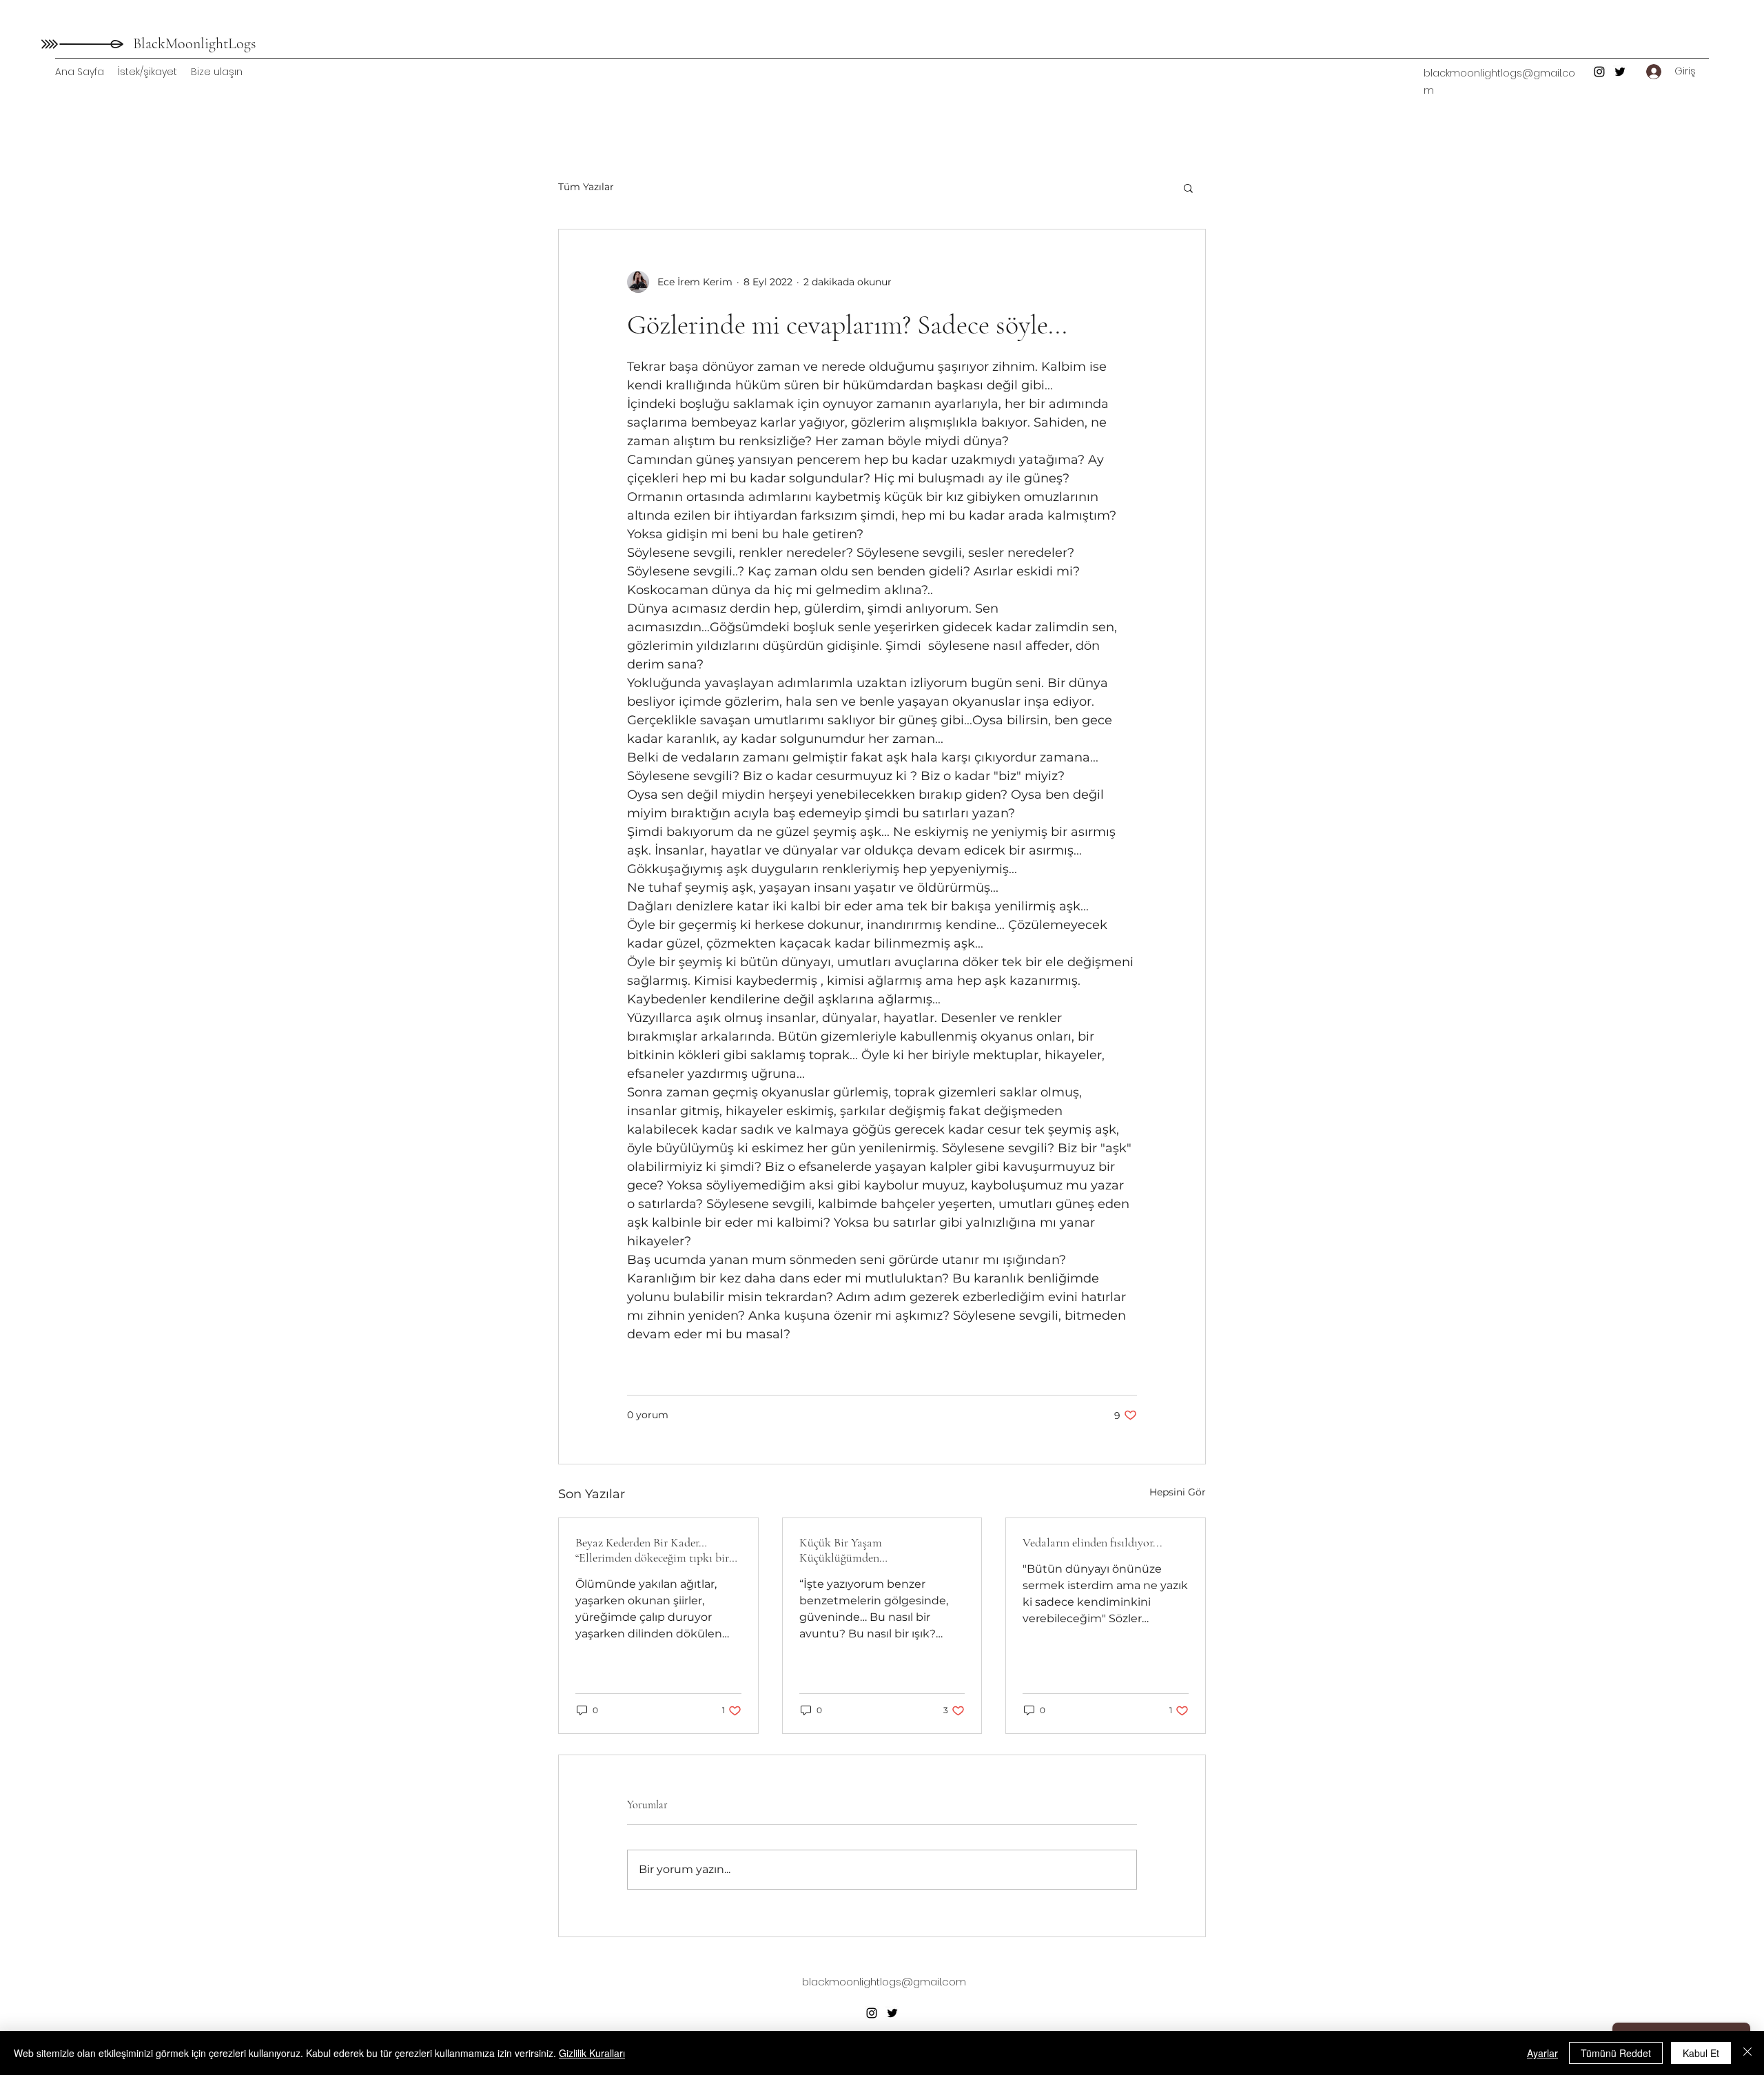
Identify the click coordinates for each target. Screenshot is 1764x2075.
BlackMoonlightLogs (194, 43)
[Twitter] (1620, 72)
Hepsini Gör (1178, 1492)
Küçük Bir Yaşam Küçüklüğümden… (843, 1550)
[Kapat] (1747, 2053)
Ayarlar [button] (1542, 2053)
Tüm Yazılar (586, 187)
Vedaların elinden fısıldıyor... (1093, 1542)
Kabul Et (1701, 2053)
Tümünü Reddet (1616, 2053)
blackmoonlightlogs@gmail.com (884, 1982)
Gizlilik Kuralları (592, 2053)
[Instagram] (1599, 72)
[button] (1188, 187)
